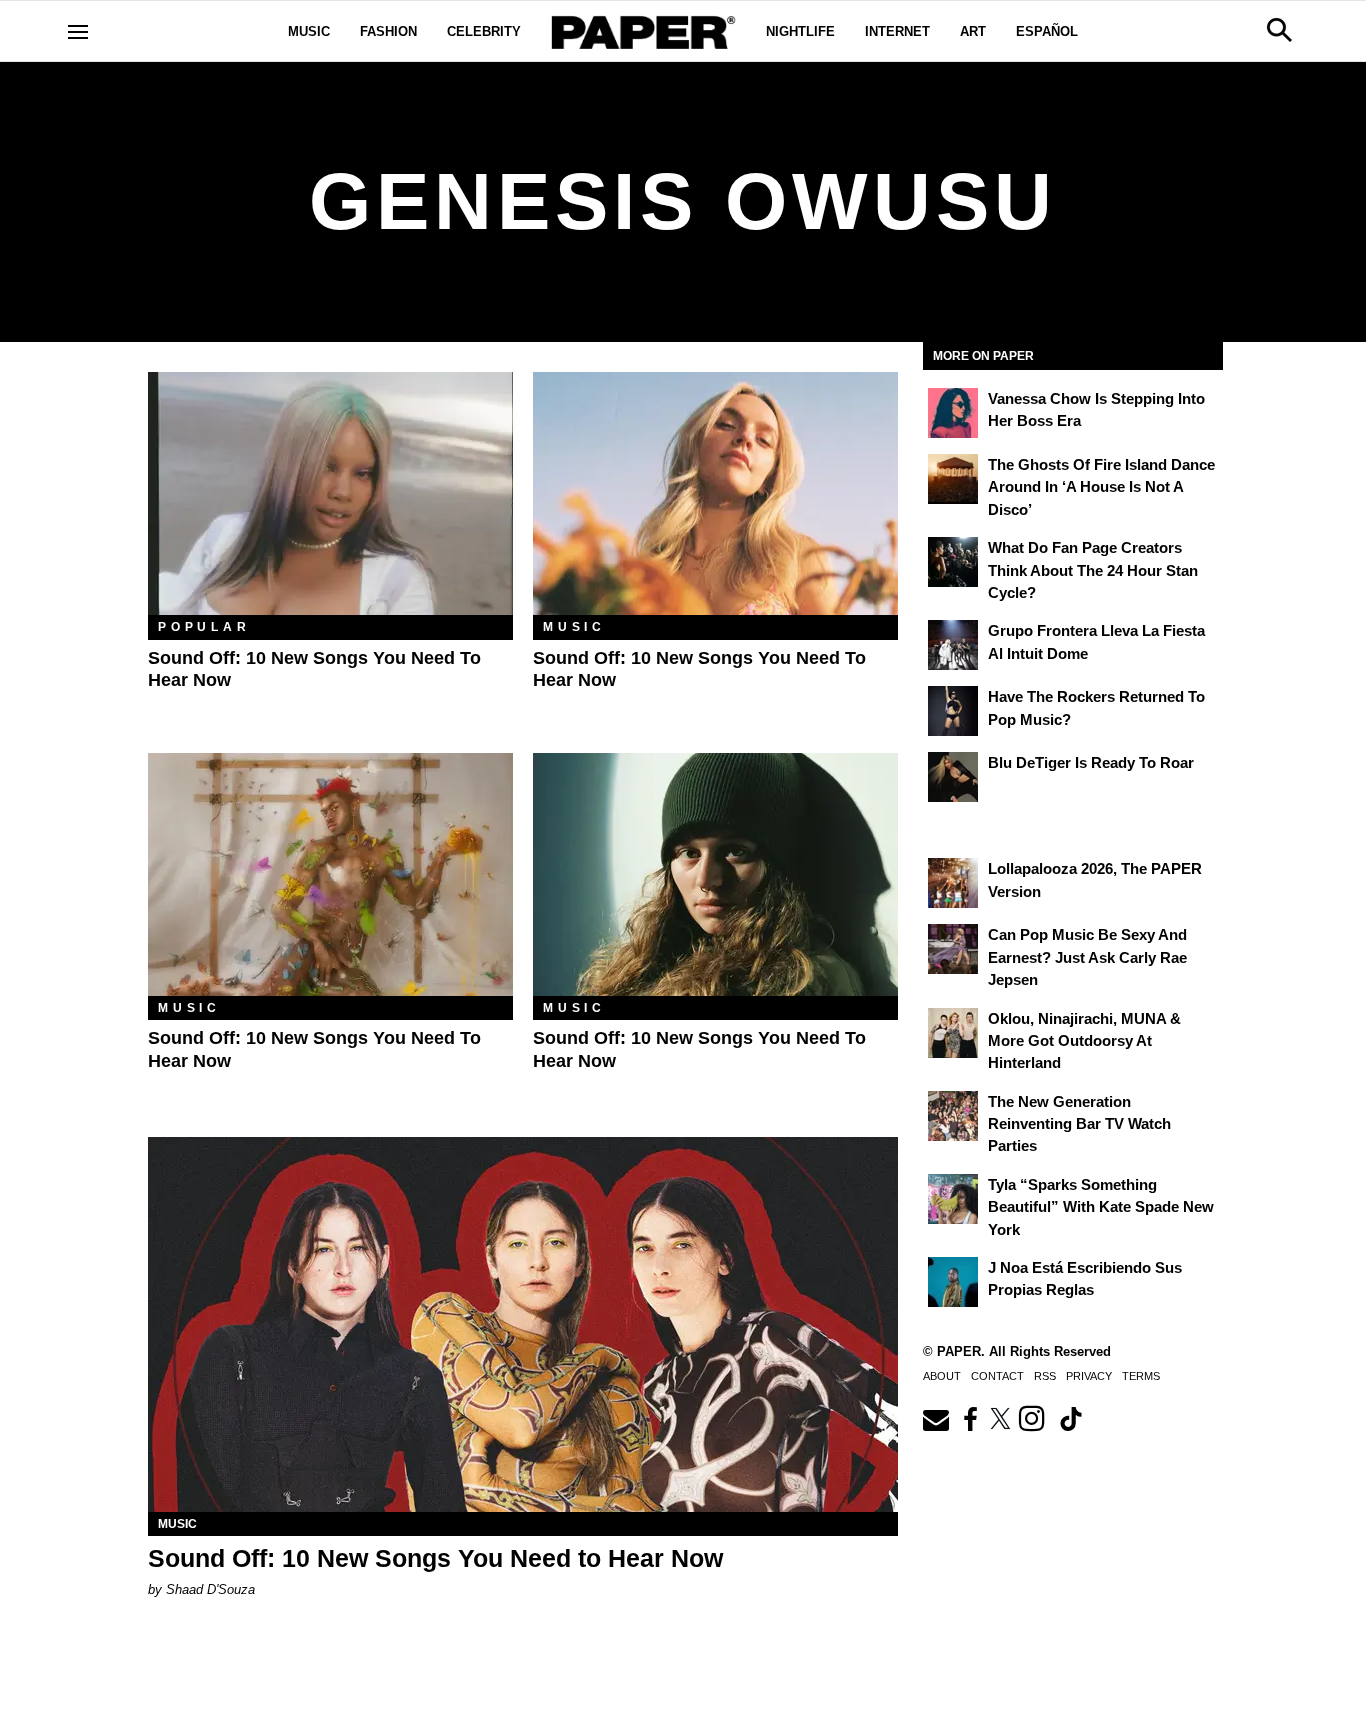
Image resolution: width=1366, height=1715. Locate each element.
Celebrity (484, 31)
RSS (1045, 1376)
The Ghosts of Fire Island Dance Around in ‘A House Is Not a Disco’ (1101, 487)
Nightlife (800, 31)
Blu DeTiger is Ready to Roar (1091, 762)
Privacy (1089, 1376)
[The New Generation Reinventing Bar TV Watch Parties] (953, 1116)
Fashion (388, 31)
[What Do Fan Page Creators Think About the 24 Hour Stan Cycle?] (953, 562)
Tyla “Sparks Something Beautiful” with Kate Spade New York (1101, 1207)
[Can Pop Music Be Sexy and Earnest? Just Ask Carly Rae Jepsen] (953, 949)
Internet (897, 31)
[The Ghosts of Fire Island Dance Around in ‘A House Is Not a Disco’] (953, 479)
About (942, 1376)
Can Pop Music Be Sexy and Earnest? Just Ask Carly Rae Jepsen (1087, 957)
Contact (997, 1376)
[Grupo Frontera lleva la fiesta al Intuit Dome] (953, 645)
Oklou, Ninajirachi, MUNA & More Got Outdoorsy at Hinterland (1084, 1041)
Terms (1141, 1376)
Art (973, 31)
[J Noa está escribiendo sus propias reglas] (953, 1282)
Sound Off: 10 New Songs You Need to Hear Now (435, 1558)
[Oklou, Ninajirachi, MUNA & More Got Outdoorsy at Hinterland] (953, 1033)
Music (309, 31)
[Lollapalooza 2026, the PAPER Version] (953, 883)
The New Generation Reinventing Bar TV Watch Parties (1079, 1124)
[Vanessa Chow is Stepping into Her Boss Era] (953, 413)
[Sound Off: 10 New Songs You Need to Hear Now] (330, 493)
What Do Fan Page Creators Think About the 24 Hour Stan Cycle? (1093, 570)
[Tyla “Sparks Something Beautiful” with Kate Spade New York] (953, 1199)
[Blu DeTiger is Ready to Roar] (953, 777)
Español (1047, 31)
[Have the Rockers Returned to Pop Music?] (953, 711)
